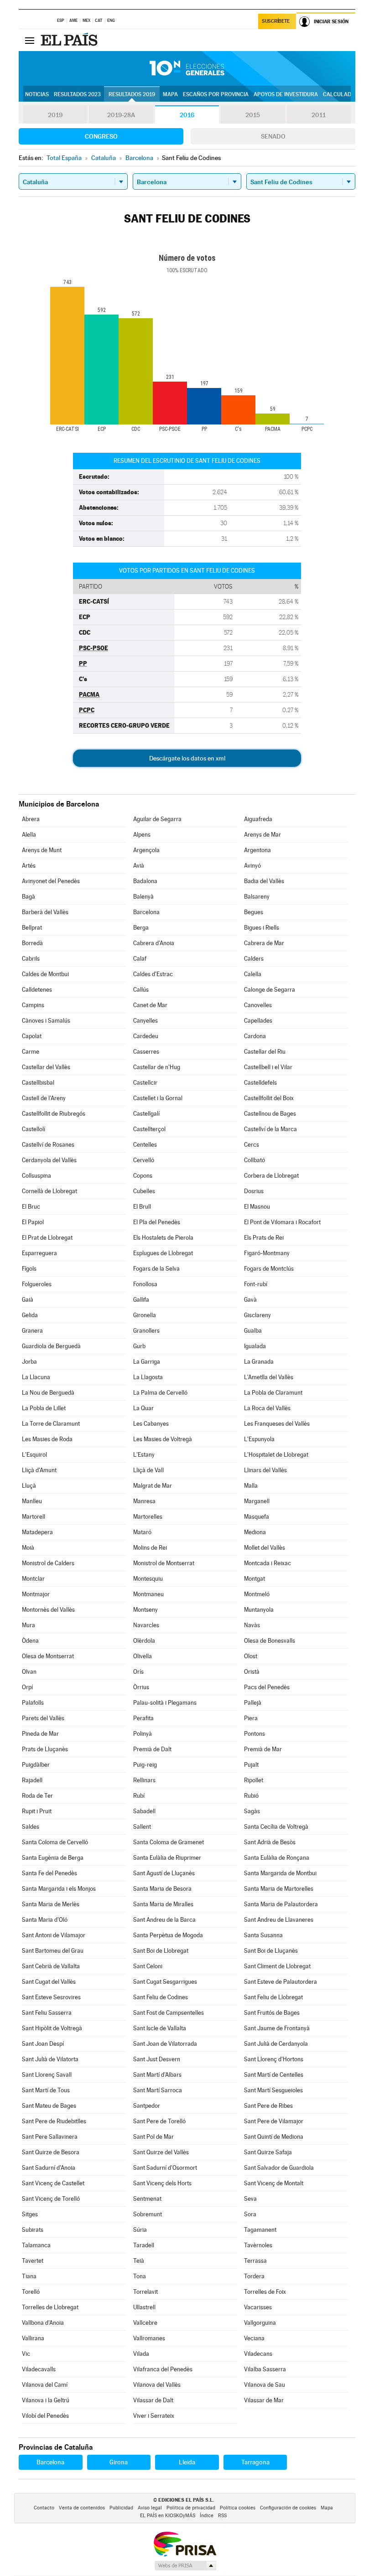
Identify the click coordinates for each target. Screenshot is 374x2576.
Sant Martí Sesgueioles (273, 2090)
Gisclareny (257, 1315)
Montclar (33, 1579)
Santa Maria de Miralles (163, 1904)
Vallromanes (149, 2338)
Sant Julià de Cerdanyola (276, 2044)
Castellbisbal (38, 1083)
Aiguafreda (258, 819)
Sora (250, 2214)
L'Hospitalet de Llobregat (276, 1455)
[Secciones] (30, 40)
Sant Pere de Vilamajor (274, 2121)
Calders (254, 959)
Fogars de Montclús (269, 1269)
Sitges (30, 2214)
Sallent (142, 1827)
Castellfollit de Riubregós (54, 1114)
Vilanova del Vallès (157, 2385)
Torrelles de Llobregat (50, 2307)
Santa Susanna (263, 1935)
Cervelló (144, 1160)
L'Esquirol (34, 1455)
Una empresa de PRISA (185, 2543)
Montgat (255, 1579)
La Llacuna (36, 1377)
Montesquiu (148, 1579)
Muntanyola (259, 1610)
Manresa (144, 1501)
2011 (319, 115)
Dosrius (254, 1191)
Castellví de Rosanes (48, 1145)
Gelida (30, 1315)
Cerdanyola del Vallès (49, 1160)
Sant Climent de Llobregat (277, 1966)
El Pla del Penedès (157, 1222)
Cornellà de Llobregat (49, 1191)
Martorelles (148, 1517)
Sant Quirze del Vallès (161, 2152)
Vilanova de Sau (265, 2385)
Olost (251, 1656)
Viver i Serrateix (154, 2416)
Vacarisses (258, 2307)
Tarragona (255, 2462)
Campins (33, 1005)
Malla (251, 1486)
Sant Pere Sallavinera (50, 2137)
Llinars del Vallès (265, 1470)
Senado (273, 136)
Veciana (254, 2338)
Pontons (255, 1734)
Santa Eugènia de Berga (53, 1858)
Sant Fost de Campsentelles (169, 2013)
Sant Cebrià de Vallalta (51, 1966)
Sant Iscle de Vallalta (160, 2028)
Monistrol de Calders (48, 1563)
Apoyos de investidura (286, 94)
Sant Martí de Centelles (274, 2075)
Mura (29, 1625)
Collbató (255, 1160)
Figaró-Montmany (267, 1253)
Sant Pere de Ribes (268, 2106)
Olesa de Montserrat (48, 1656)
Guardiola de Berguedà (51, 1346)
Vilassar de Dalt (153, 2400)
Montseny (145, 1610)
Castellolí (34, 1129)
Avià (139, 866)
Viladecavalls (39, 2369)
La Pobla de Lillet (44, 1408)
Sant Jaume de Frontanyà (277, 2028)
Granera (32, 1331)
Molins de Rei (150, 1548)
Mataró (142, 1532)
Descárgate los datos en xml (187, 758)
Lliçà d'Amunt (39, 1470)
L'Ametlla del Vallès (269, 1377)
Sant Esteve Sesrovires (51, 1997)
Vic (26, 2354)
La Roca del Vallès (267, 1408)
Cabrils (31, 959)
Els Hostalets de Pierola (163, 1238)
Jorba (29, 1362)
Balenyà (143, 897)
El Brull (142, 1207)
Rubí (139, 1796)
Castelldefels (260, 1083)
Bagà (29, 897)
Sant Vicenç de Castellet (53, 2183)
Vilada (141, 2354)
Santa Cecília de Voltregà (276, 1827)
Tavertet (33, 2261)
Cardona (255, 1036)
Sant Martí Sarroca (158, 2090)
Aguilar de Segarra (157, 819)
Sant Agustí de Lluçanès (164, 1873)
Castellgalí (146, 1114)
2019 (55, 115)
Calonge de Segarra (270, 990)
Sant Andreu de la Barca (164, 1920)
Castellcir (145, 1083)
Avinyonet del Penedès (51, 881)
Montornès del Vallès (48, 1610)
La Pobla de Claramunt (273, 1393)
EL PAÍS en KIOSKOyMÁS (168, 2516)
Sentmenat (147, 2199)
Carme (31, 1052)
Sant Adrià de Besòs (270, 1842)
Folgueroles (37, 1284)
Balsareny (257, 897)
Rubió (251, 1796)
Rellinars (144, 1780)
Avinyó (252, 866)
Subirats (33, 2230)
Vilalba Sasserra (265, 2369)
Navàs (252, 1625)
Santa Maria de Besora (162, 1889)
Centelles (145, 1145)
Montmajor (36, 1594)
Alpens (142, 835)
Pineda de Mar (40, 1734)
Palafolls (33, 1703)
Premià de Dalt (152, 1749)
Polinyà (143, 1734)
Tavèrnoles (258, 2245)
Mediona (255, 1532)
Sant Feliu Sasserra (47, 2013)
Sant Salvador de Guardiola (279, 2168)
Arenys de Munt (42, 850)
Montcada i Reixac (268, 1563)
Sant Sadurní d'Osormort (165, 2168)
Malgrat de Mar (153, 1486)
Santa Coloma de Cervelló (55, 1842)
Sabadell (144, 1811)
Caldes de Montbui (45, 974)
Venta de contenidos (82, 2508)
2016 (187, 115)
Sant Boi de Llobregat (161, 1951)
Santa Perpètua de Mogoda (168, 1935)
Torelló (31, 2292)
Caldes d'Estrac (153, 974)
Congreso (101, 136)
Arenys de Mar (262, 835)
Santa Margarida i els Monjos (59, 1889)
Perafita (143, 1718)
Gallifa (141, 1300)
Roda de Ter (37, 1796)
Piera (251, 1718)
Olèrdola (144, 1641)
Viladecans (258, 2354)
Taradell (144, 2245)
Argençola (146, 850)
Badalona (145, 881)
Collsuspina (36, 1176)
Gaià (28, 1300)
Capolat (32, 1036)
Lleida (187, 2462)
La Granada (259, 1362)
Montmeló (257, 1594)
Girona (119, 2462)
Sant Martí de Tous (46, 2090)
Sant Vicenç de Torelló (51, 2199)
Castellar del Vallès (46, 1067)
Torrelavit (145, 2292)
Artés (29, 866)
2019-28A (121, 115)
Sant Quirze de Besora (51, 2152)
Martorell (34, 1517)
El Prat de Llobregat (47, 1238)
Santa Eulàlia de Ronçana (277, 1858)
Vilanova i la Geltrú (46, 2400)
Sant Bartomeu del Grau (53, 1951)
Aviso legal (150, 2508)
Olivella (143, 1656)
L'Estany (144, 1455)
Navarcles (146, 1625)
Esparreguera (39, 1253)
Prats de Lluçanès (45, 1749)
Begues (254, 912)
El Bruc (31, 1207)
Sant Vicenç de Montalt (274, 2183)
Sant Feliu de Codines (161, 1997)
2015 (253, 115)
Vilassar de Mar (264, 2400)
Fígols (29, 1269)
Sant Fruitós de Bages (272, 2013)
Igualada (255, 1346)
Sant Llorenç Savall (47, 2075)
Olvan (29, 1672)
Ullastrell (144, 2307)
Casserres (146, 1052)
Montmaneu (148, 1594)
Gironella (145, 1315)
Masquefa (257, 1517)
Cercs (252, 1145)
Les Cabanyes (151, 1424)
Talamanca (36, 2245)
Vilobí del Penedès (45, 2416)
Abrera (31, 819)
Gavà (250, 1300)
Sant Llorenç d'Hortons (274, 2059)
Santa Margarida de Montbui (280, 1873)
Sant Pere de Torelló (159, 2121)
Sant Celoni (148, 1966)
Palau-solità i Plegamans (165, 1703)
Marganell (257, 1501)
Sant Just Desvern (157, 2059)
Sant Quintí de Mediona (274, 2137)
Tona (140, 2276)
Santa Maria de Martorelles (279, 1889)
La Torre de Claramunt (51, 1424)
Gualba (253, 1331)
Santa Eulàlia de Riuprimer (167, 1858)
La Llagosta (148, 1377)
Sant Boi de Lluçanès (271, 1951)
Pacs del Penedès (267, 1687)
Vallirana (33, 2338)
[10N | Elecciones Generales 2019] (187, 68)
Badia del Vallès (264, 881)
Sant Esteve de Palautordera (280, 1982)
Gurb (139, 1346)
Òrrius (141, 1687)
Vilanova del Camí (45, 2385)
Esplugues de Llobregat (163, 1253)
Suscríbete (276, 21)
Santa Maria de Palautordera (281, 1904)
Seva (250, 2199)
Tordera (254, 2276)
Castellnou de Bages (270, 1114)
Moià (28, 1548)
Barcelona (146, 912)
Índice (207, 2516)
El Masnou (257, 1207)
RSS (222, 2516)
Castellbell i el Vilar (268, 1067)
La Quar (143, 1408)
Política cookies (238, 2508)
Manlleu (32, 1501)
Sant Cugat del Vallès (49, 1982)
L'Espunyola (259, 1439)
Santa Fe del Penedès (49, 1873)
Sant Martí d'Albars (157, 2075)
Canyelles (145, 1021)
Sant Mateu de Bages (49, 2106)
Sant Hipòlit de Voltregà (52, 2028)
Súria (140, 2230)
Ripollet (254, 1780)
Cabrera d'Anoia (154, 943)
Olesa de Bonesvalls (270, 1641)
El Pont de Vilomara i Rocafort (282, 1222)
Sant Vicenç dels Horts (162, 2183)
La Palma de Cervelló (160, 1393)
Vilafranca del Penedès (163, 2369)
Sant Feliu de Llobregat (273, 1997)
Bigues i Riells (262, 928)
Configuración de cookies (288, 2508)
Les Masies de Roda (47, 1439)
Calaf (140, 959)
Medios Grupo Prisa (185, 2566)
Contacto (44, 2508)
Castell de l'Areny (44, 1098)
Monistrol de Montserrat (164, 1563)
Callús (141, 990)
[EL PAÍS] (70, 40)
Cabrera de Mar (264, 943)
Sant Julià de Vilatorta (50, 2059)
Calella (253, 974)
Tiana (29, 2276)
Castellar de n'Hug (157, 1067)
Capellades (258, 1021)
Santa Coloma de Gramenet (169, 1842)
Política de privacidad (191, 2508)
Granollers (146, 1331)
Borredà (32, 943)
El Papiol (33, 1222)
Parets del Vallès (43, 1718)
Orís (138, 1672)
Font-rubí (256, 1284)
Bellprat (32, 928)
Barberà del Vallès (45, 912)
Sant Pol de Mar (153, 2137)
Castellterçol (149, 1129)
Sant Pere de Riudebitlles (54, 2121)
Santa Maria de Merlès (51, 1904)
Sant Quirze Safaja (268, 2152)
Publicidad (121, 2508)
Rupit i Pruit (37, 1811)
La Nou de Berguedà (48, 1393)
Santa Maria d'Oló (45, 1920)
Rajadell (32, 1780)
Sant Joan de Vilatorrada (165, 2044)
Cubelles (144, 1191)
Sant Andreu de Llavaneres (279, 1920)
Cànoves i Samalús (46, 1021)
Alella (29, 835)
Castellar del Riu (265, 1052)
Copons (143, 1176)
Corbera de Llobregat (271, 1176)
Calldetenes (37, 990)
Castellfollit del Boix (269, 1098)
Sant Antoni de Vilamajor (54, 1935)
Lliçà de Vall (148, 1470)
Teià (139, 2261)
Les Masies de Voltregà (163, 1439)
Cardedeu (146, 1036)
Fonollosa (145, 1284)
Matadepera (37, 1532)
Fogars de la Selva (156, 1269)
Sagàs (252, 1811)
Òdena (30, 1641)
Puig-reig (145, 1765)
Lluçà (29, 1486)
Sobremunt (148, 2214)
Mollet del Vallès (265, 1548)
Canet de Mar (150, 1005)
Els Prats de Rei (264, 1238)
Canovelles (258, 1005)
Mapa (170, 94)
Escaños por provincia (216, 94)
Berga (141, 928)
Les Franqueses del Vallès (277, 1424)
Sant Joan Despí (43, 2044)
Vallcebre (145, 2323)
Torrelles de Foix (265, 2292)
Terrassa (255, 2261)
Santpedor (147, 2106)
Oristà (252, 1672)
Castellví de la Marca (270, 1129)
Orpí (27, 1687)
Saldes (31, 1827)
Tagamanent (260, 2230)
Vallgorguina (260, 2323)
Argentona (257, 850)
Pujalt (251, 1765)
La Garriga (147, 1362)
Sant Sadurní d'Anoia (49, 2168)
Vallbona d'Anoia (43, 2323)
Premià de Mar (263, 1749)
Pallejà (253, 1703)
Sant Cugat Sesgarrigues (165, 1982)
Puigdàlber (36, 1765)
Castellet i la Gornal (158, 1098)
